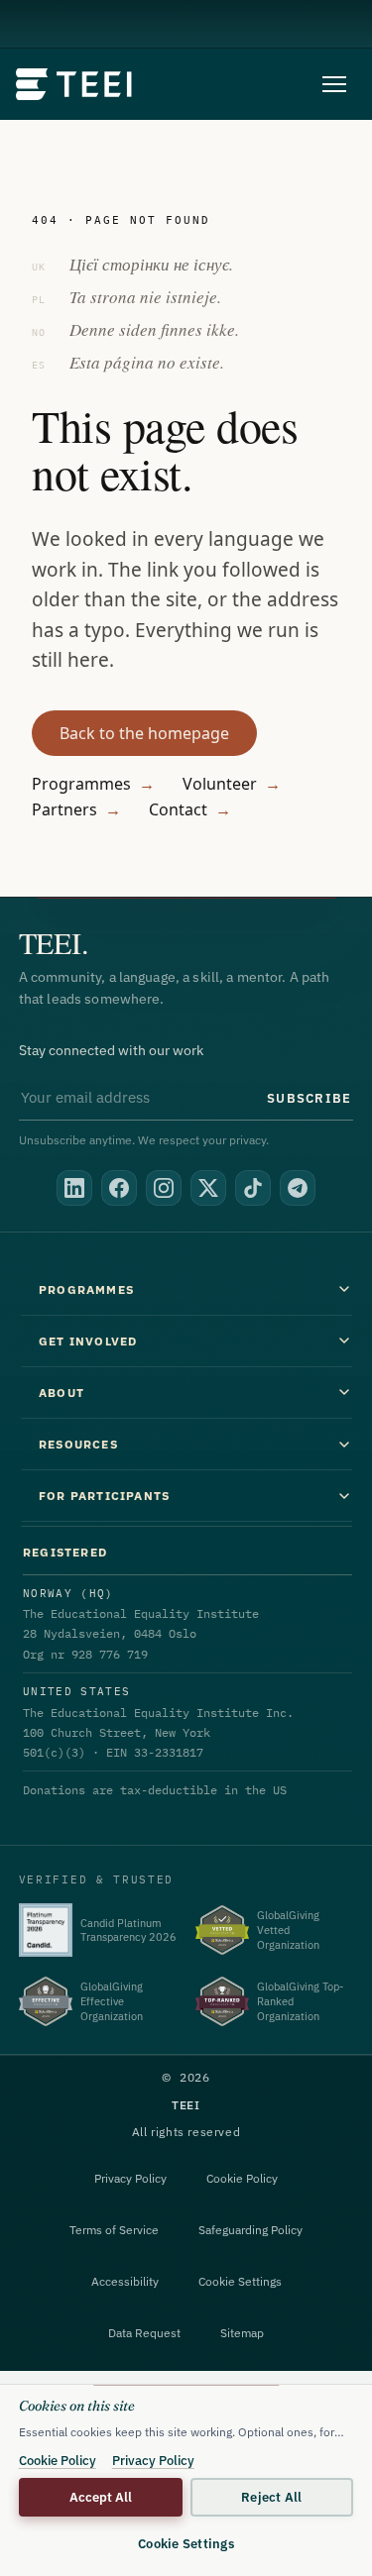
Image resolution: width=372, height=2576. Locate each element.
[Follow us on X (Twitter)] (208, 1188)
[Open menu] (334, 84)
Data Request (144, 2333)
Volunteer (232, 784)
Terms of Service (114, 2230)
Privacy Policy (130, 2178)
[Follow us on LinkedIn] (74, 1188)
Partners (76, 809)
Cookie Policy (242, 2178)
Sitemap (242, 2333)
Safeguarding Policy (250, 2230)
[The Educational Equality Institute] (75, 84)
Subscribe (309, 1098)
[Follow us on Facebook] (119, 1188)
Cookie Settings (240, 2281)
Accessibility (125, 2281)
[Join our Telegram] (298, 1188)
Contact (190, 809)
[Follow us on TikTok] (253, 1188)
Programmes (93, 784)
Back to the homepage (144, 733)
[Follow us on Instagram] (164, 1188)
